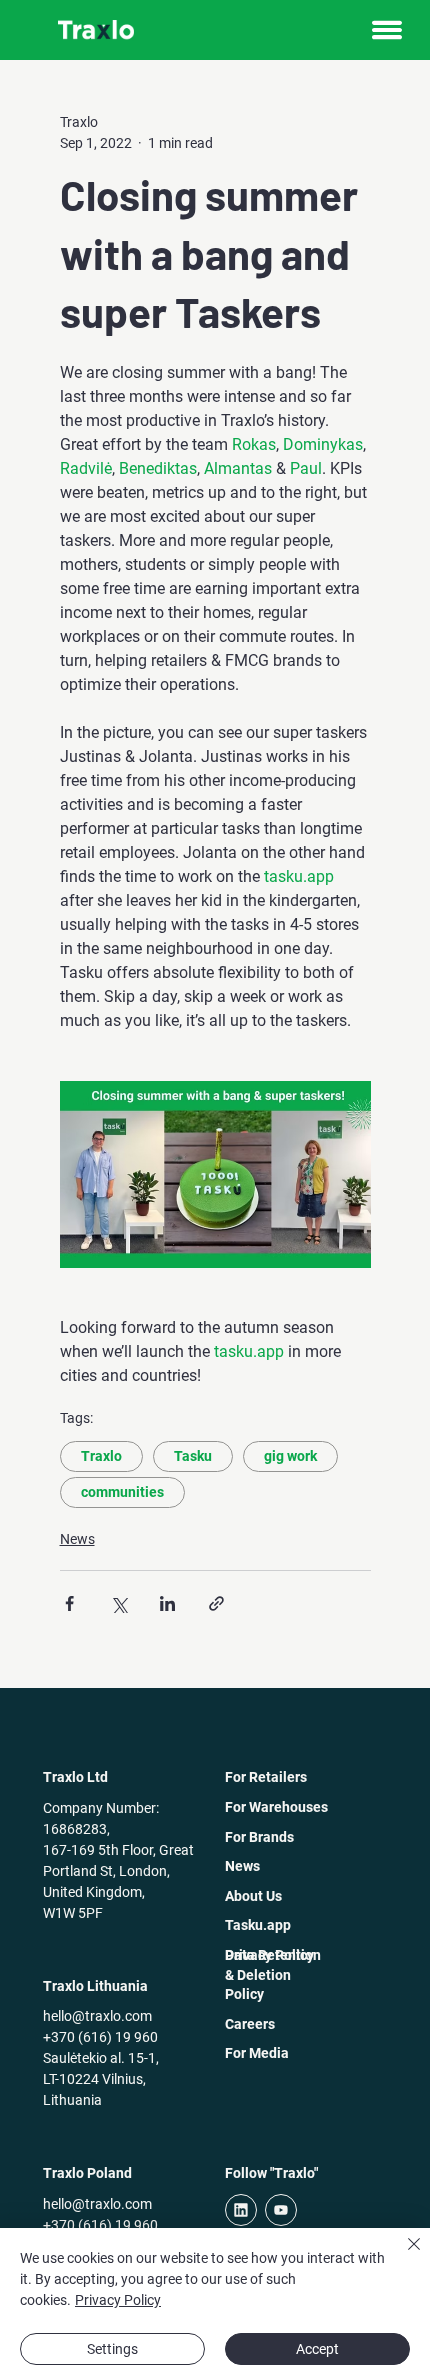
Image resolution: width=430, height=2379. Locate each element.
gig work (290, 1456)
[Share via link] (216, 1603)
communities (122, 1492)
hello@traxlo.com (97, 2016)
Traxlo (101, 1456)
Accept (317, 2349)
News (77, 1539)
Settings (112, 2349)
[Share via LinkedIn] (167, 1603)
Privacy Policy (118, 2300)
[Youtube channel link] (281, 2210)
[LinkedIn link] (241, 2210)
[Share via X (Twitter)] (118, 1603)
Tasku (193, 1456)
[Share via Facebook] (69, 1603)
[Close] (402, 2256)
